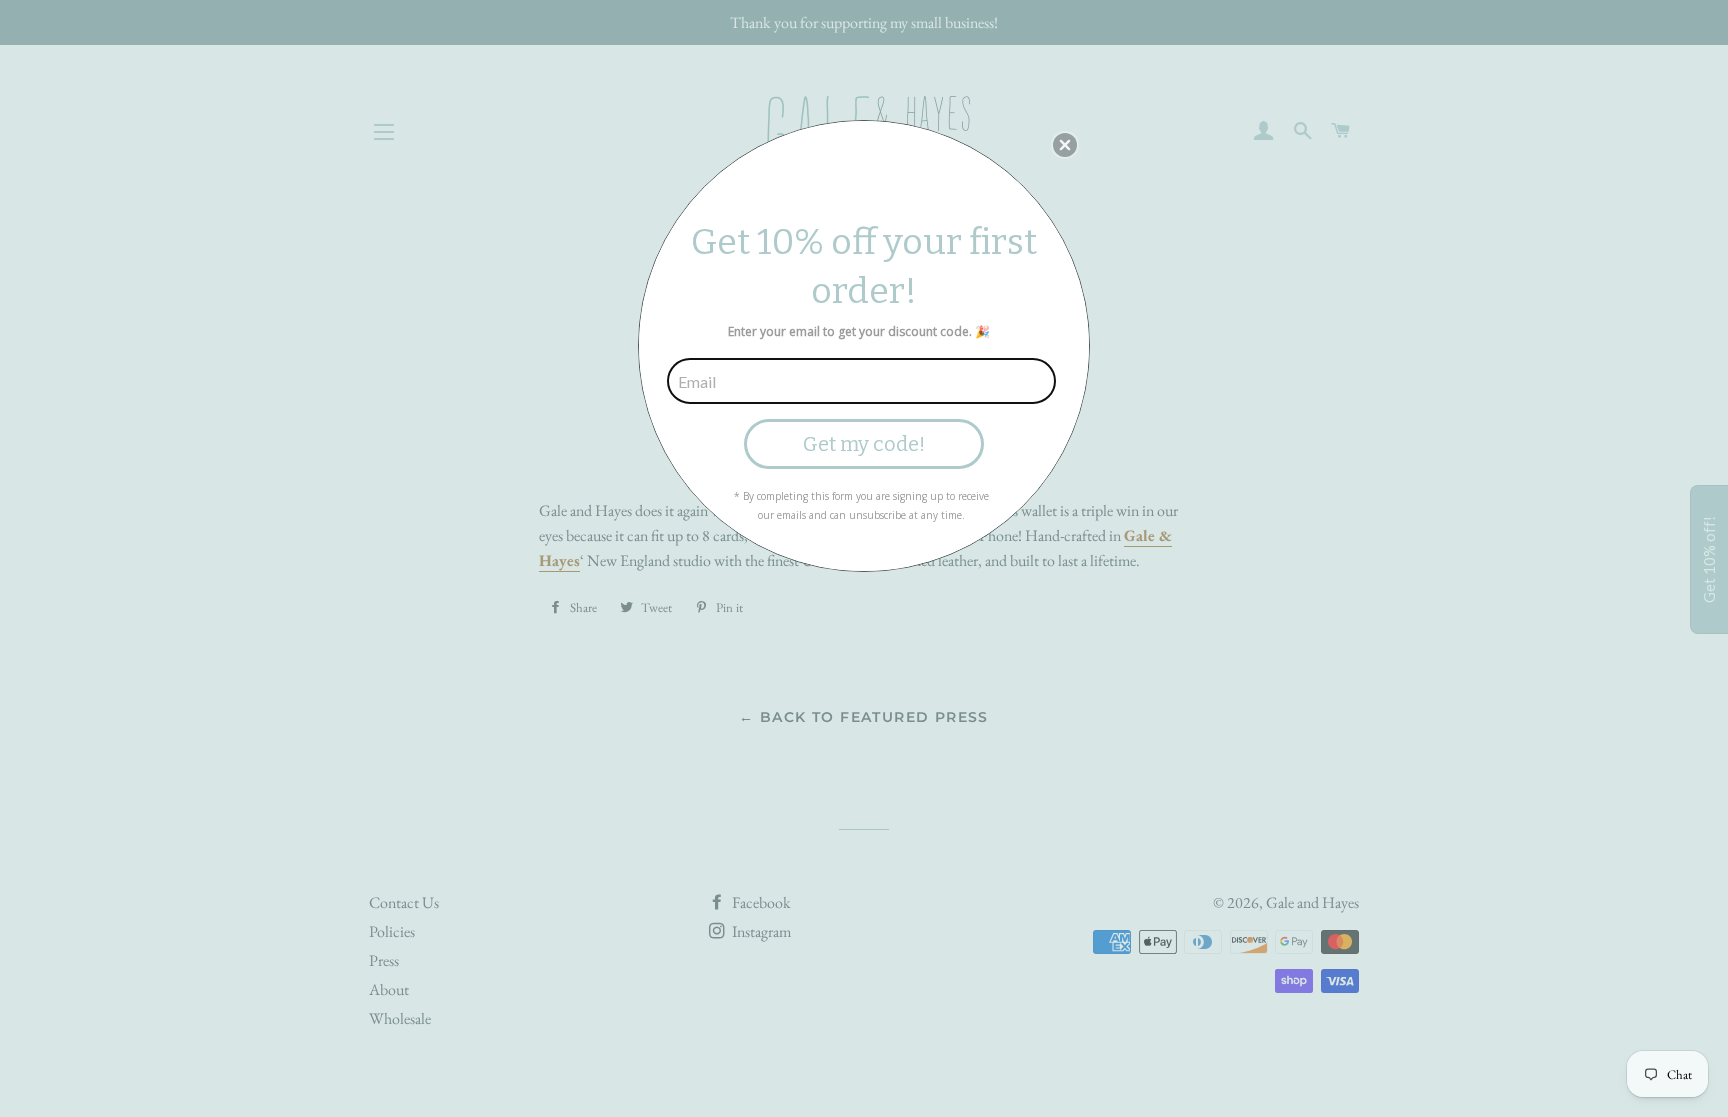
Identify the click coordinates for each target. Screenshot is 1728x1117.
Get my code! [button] (864, 444)
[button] (1065, 145)
